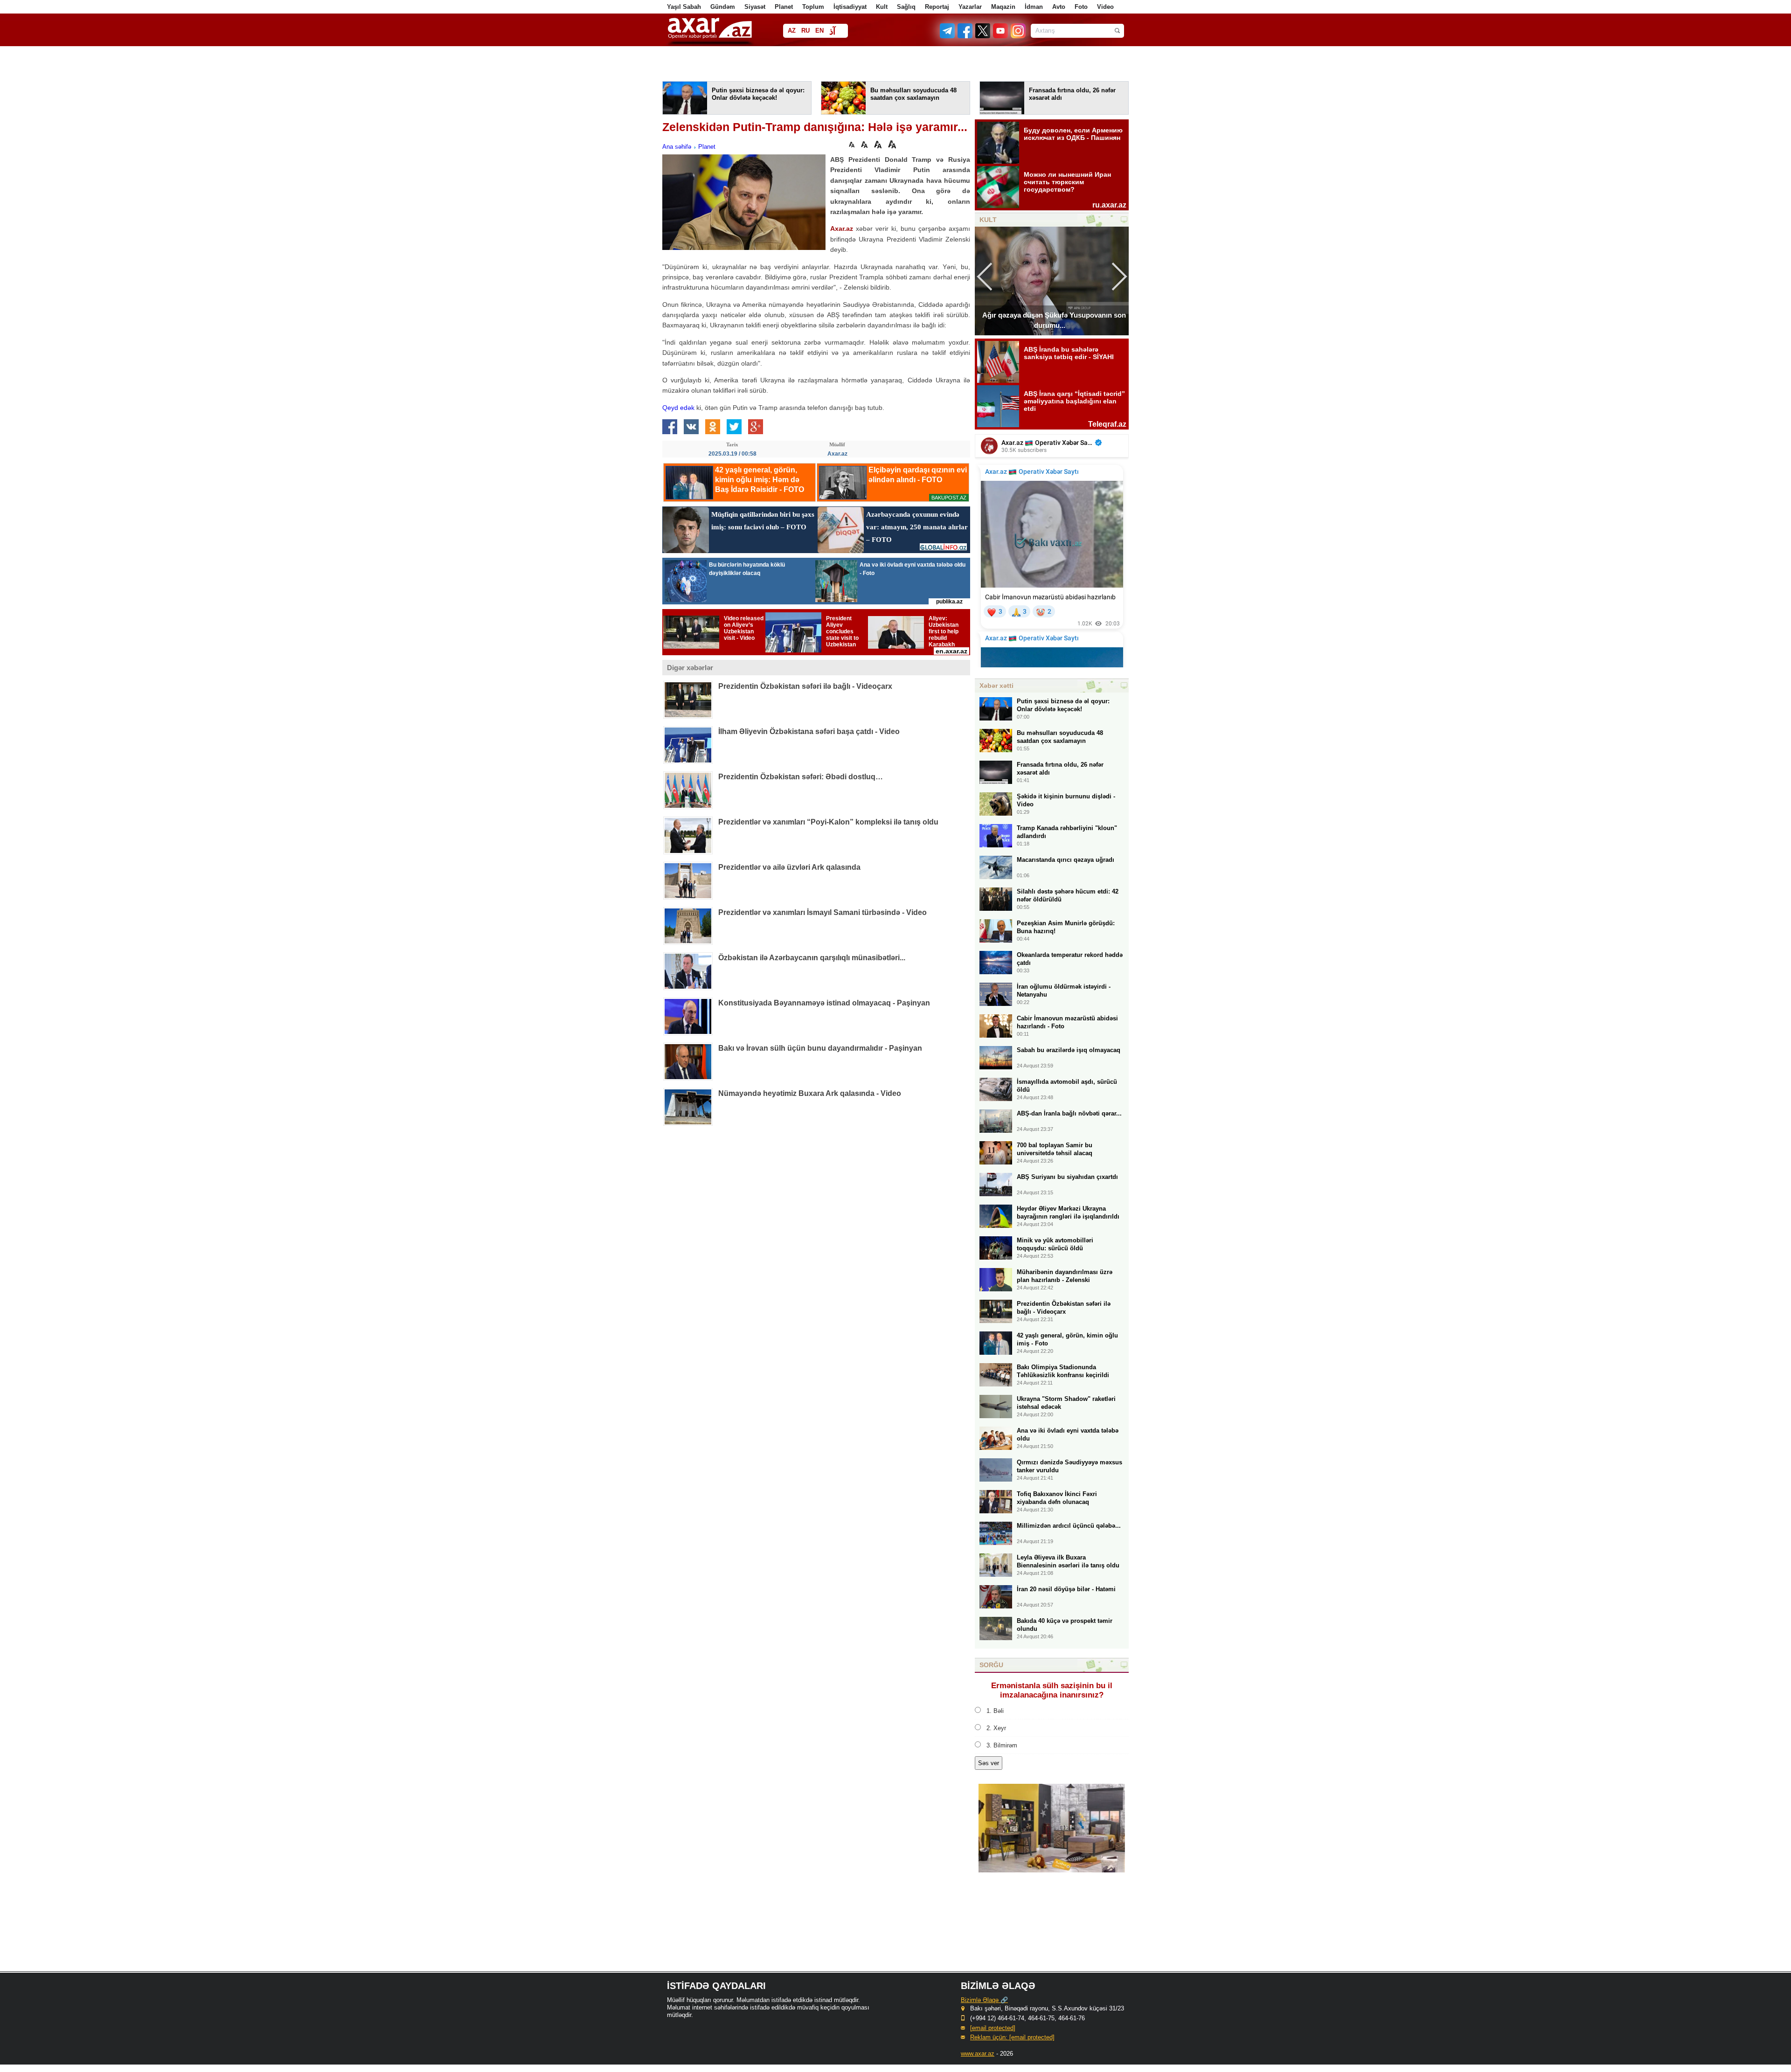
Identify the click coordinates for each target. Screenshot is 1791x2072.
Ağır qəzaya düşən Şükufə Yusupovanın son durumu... (1054, 320)
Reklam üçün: (1012, 2037)
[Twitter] (983, 36)
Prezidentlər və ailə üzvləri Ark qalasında (789, 867)
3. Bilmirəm (1002, 1745)
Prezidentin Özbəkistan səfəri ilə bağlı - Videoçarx (805, 686)
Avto (1059, 7)
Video (1105, 7)
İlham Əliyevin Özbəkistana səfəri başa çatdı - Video (809, 731)
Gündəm (723, 7)
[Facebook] (965, 36)
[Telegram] (948, 36)
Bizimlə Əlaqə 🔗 (984, 2000)
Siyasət (755, 7)
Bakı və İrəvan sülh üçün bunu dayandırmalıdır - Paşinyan (820, 1048)
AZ (792, 31)
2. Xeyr (996, 1728)
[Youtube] (1001, 36)
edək (686, 408)
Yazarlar (970, 7)
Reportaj (937, 7)
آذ (832, 31)
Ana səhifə (677, 147)
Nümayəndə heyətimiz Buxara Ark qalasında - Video (810, 1093)
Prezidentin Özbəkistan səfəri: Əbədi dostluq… (801, 777)
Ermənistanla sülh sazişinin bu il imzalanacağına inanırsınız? (1052, 1690)
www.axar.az (978, 2054)
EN (819, 31)
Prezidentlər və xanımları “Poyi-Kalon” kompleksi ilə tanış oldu (828, 822)
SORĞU (991, 1665)
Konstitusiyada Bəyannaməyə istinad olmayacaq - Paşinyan (824, 1003)
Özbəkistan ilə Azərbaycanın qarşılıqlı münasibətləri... (812, 958)
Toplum (813, 7)
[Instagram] (1018, 36)
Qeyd (670, 408)
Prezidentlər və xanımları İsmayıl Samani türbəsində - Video (823, 912)
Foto (1081, 7)
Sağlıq (906, 7)
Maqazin (1003, 7)
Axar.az (842, 229)
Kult (882, 7)
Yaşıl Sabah (684, 7)
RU (805, 31)
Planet (784, 7)
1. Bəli (995, 1711)
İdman (1034, 7)
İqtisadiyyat (850, 7)
